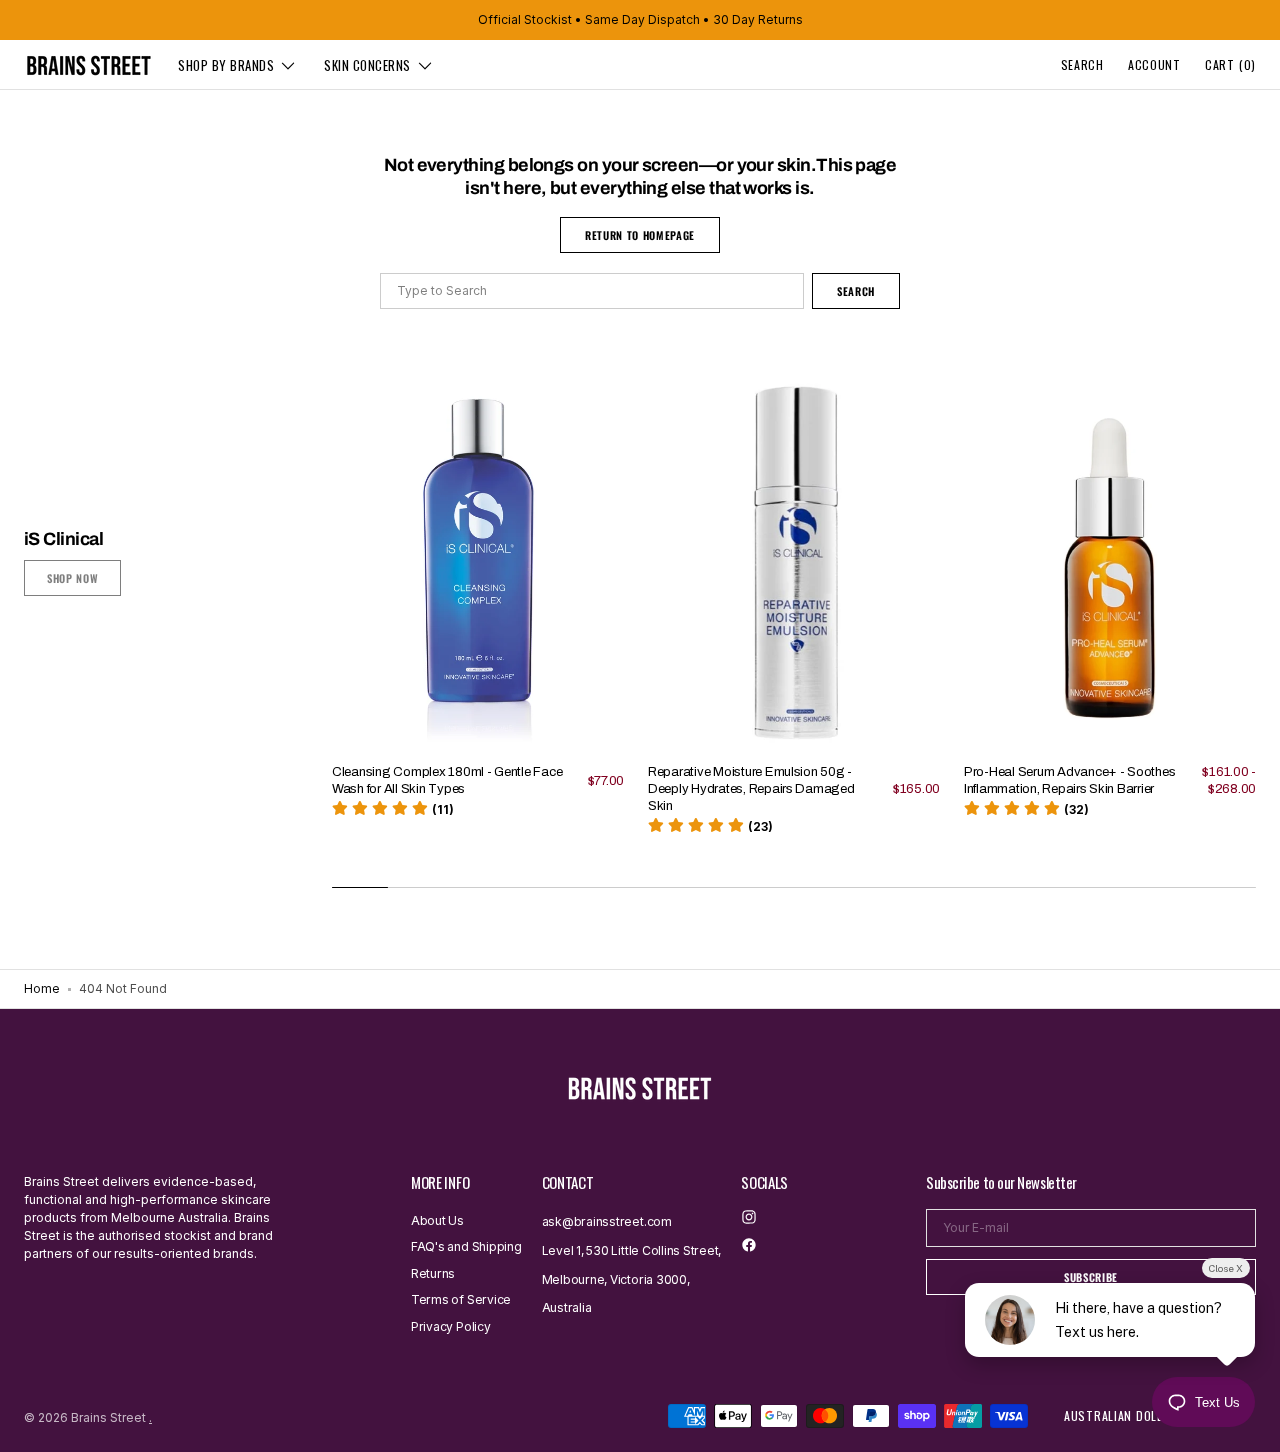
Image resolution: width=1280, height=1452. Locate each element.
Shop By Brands (226, 65)
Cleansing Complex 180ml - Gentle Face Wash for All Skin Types (447, 780)
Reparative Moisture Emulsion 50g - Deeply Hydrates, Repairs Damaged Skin (751, 789)
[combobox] (592, 291)
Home (42, 988)
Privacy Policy (451, 1326)
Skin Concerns (367, 65)
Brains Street (108, 1417)
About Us (437, 1221)
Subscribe (1091, 1277)
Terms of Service (461, 1299)
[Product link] (478, 621)
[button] (1082, 65)
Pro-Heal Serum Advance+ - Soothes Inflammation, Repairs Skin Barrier (1069, 780)
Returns (433, 1273)
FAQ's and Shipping (466, 1246)
